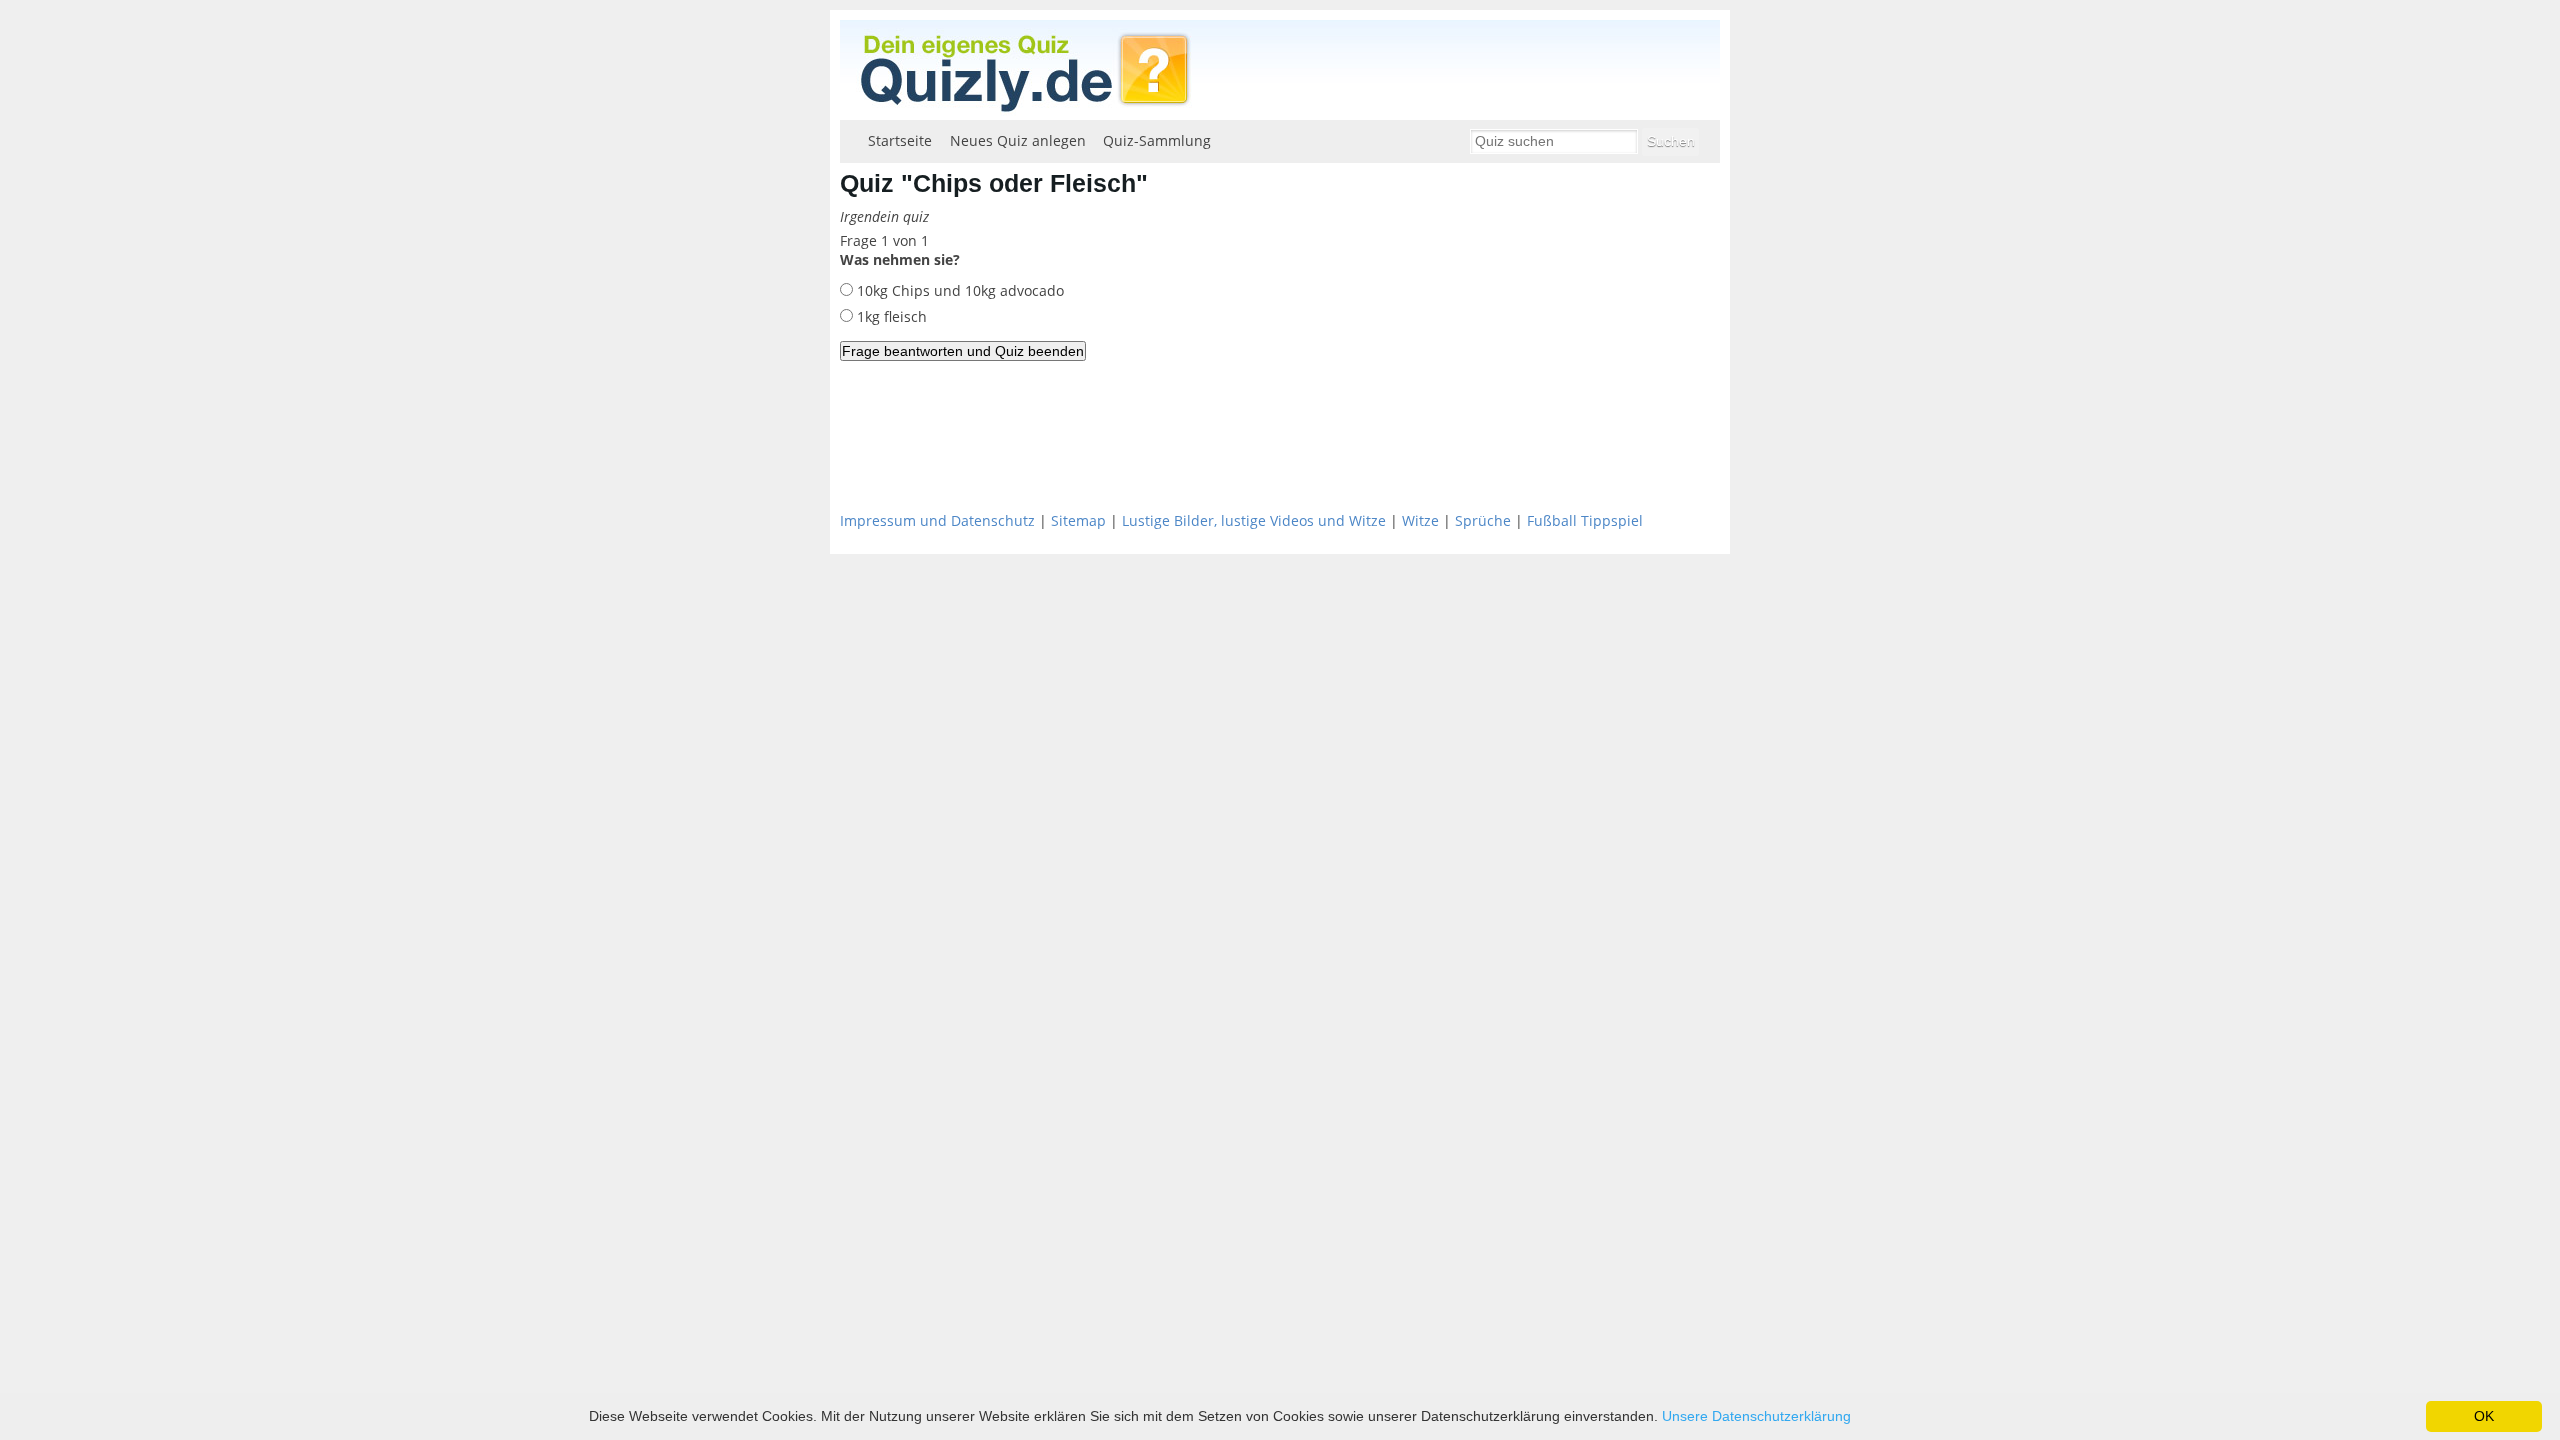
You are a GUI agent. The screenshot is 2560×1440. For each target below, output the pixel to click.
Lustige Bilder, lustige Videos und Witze (1254, 520)
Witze (1420, 520)
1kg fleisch (890, 316)
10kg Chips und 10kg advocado (958, 290)
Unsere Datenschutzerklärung (1756, 1416)
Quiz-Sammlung (1157, 140)
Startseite (900, 140)
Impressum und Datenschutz (937, 520)
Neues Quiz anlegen (1018, 140)
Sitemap (1078, 520)
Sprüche (1483, 520)
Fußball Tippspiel (1585, 520)
